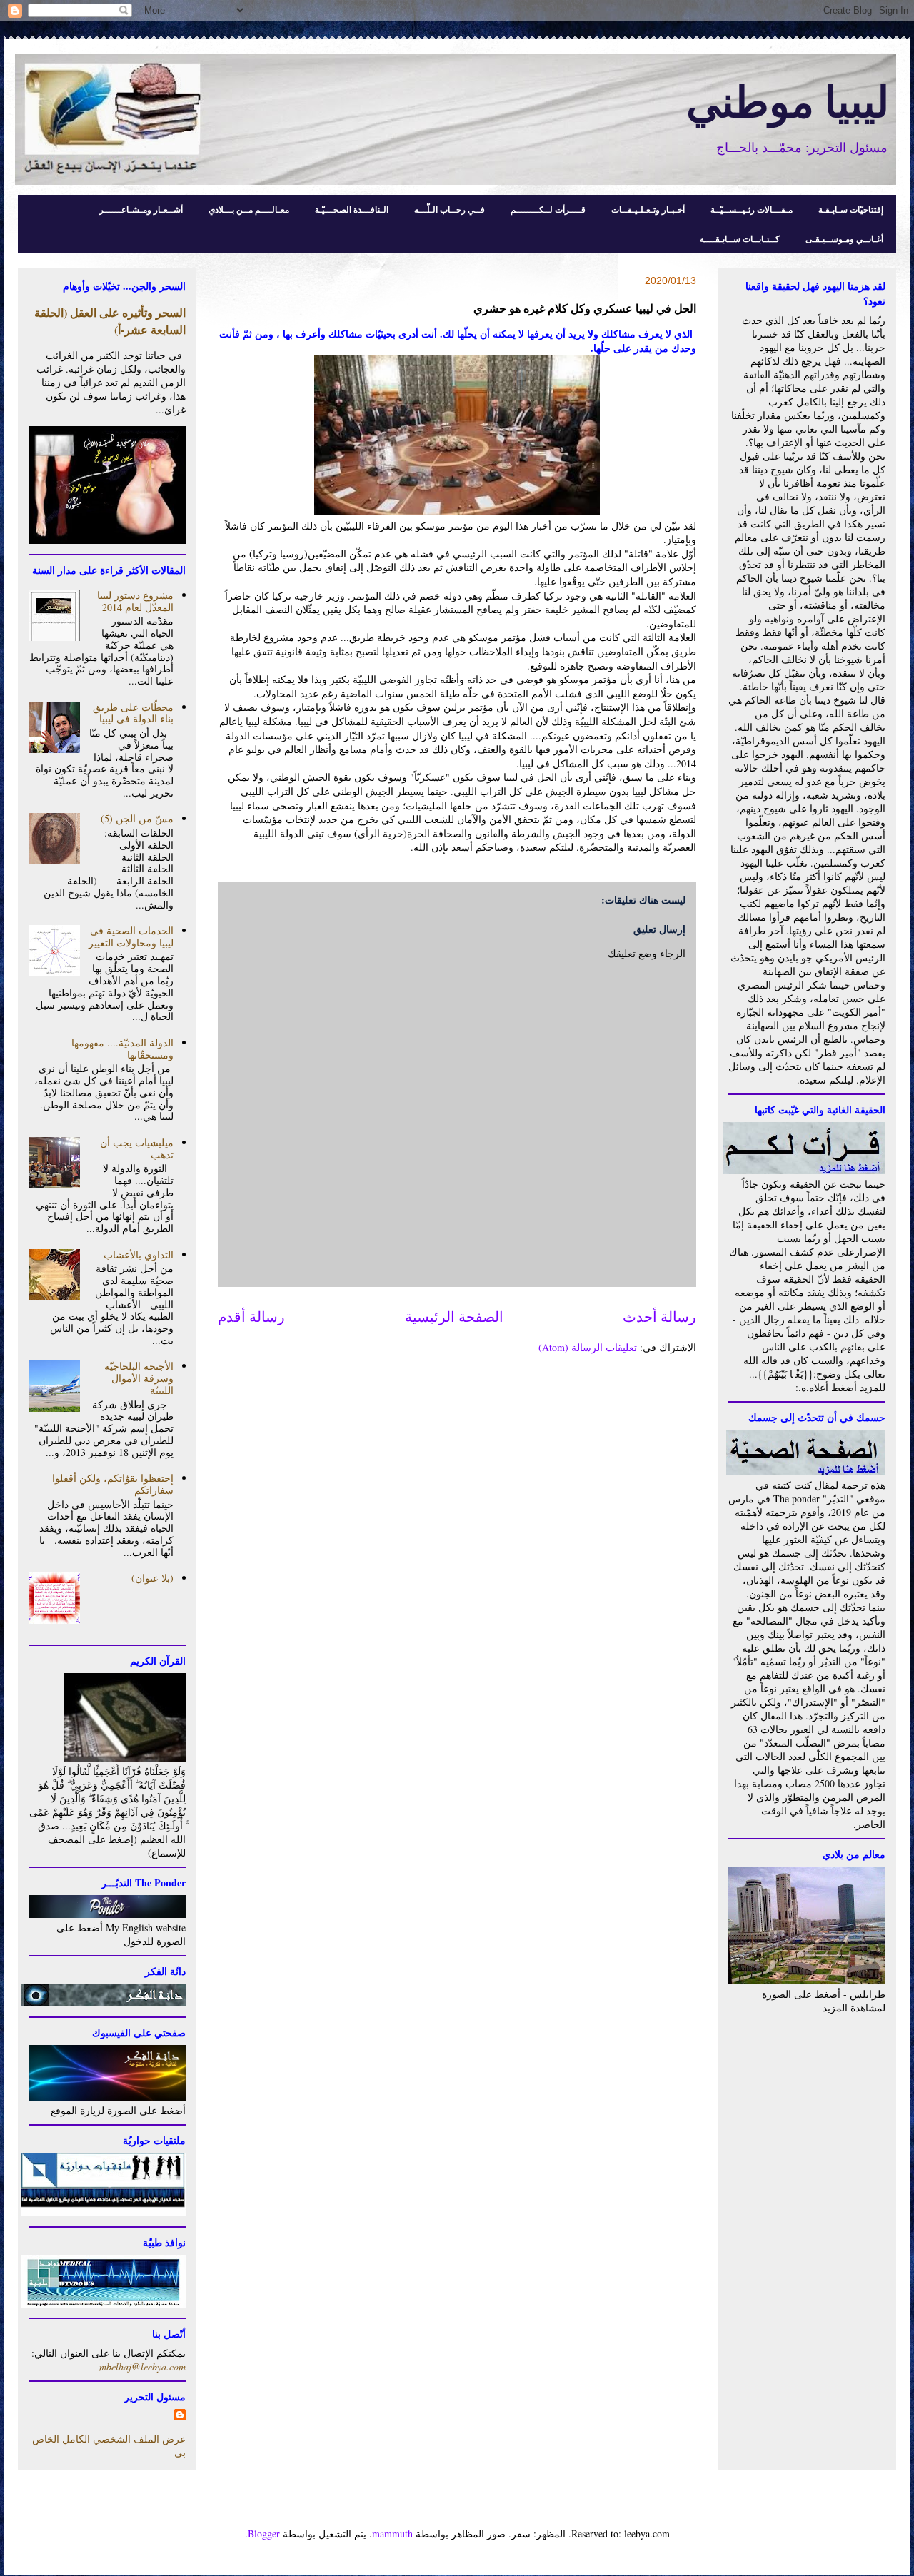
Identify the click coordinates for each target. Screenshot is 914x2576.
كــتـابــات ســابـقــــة (740, 239)
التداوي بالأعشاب (139, 1254)
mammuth (392, 2534)
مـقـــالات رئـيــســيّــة (752, 209)
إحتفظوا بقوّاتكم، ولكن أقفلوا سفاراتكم (113, 1484)
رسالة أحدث (659, 1317)
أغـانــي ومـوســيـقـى (844, 239)
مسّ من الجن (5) (137, 818)
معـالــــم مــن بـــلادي (249, 209)
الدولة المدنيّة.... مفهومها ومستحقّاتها (122, 1049)
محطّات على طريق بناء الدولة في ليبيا (133, 713)
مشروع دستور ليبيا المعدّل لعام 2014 (135, 601)
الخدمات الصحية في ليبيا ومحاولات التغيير (131, 936)
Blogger (264, 2534)
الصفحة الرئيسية (454, 1317)
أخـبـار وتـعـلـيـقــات (648, 209)
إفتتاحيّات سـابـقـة (851, 209)
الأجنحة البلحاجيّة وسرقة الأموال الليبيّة (139, 1378)
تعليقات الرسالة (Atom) (588, 1347)
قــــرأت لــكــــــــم (548, 209)
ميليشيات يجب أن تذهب (137, 1148)
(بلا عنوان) (152, 1578)
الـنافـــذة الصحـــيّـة (352, 209)
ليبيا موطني (788, 100)
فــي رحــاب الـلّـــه (450, 209)
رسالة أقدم (251, 1317)
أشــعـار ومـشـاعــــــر (141, 209)
